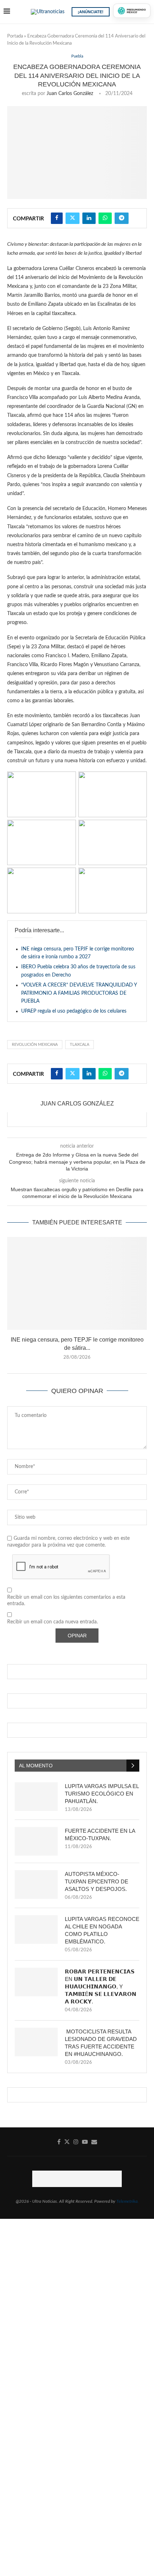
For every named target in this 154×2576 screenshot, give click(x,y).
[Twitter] (67, 2142)
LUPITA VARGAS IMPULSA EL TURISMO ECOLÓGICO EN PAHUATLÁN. (102, 1794)
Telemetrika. (127, 2201)
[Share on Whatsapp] (105, 218)
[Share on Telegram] (122, 218)
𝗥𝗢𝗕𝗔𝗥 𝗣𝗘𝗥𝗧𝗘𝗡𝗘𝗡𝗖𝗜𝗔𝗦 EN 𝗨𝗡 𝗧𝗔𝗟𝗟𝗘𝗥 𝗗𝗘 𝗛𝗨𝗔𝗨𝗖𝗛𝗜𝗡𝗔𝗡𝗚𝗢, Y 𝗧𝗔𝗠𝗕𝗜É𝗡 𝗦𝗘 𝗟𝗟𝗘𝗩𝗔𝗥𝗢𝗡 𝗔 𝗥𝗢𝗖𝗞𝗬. (101, 1986)
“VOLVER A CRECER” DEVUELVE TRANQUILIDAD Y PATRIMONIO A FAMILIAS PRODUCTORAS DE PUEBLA (79, 993)
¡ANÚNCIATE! (91, 12)
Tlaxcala (80, 1045)
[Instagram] (76, 2142)
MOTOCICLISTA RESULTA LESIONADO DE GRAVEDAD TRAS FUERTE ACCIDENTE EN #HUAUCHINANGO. (101, 2043)
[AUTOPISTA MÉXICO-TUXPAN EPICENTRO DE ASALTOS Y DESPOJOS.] (36, 1884)
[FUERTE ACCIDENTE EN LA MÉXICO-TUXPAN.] (36, 1841)
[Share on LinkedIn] (89, 218)
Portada (15, 36)
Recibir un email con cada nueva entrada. (52, 1622)
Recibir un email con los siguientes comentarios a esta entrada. (66, 1601)
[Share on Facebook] (57, 218)
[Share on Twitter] (73, 218)
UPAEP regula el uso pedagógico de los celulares (74, 1011)
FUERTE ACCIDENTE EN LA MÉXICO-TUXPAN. (100, 1834)
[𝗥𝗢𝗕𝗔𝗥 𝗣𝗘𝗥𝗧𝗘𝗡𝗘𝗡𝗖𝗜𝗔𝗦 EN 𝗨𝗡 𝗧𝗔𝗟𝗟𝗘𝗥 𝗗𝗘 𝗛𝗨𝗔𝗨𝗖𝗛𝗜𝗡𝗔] (36, 1982)
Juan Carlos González (70, 94)
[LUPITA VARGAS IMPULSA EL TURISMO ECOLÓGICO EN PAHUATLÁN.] (36, 1797)
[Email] (94, 2142)
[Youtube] (85, 2142)
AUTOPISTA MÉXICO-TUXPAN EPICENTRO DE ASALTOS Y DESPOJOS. (97, 1881)
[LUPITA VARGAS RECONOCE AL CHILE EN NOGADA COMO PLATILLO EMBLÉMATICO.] (36, 1929)
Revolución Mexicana (35, 1045)
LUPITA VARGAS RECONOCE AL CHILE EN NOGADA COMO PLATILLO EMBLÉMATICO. (102, 1930)
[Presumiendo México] (132, 11)
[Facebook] (59, 2142)
